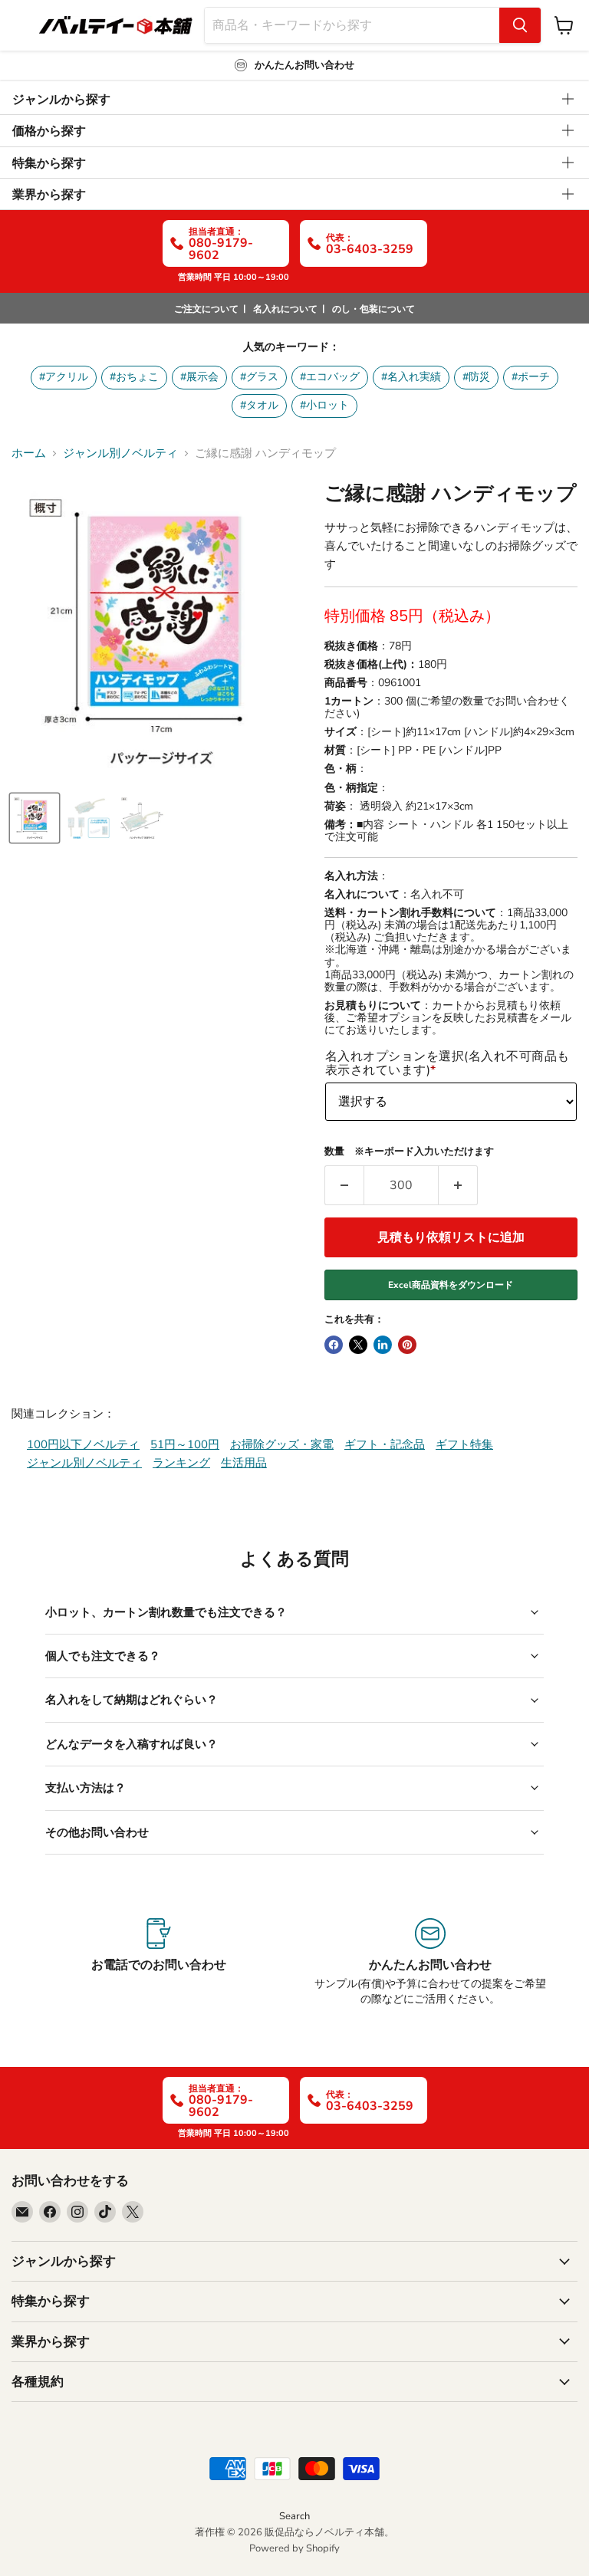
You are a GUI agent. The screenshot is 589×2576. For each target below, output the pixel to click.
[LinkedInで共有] (383, 1345)
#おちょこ (134, 377)
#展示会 (199, 377)
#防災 (476, 377)
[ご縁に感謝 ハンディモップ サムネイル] (35, 818)
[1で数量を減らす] (344, 1185)
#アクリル (64, 377)
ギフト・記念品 (385, 1444)
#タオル (259, 405)
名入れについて (285, 309)
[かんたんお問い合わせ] (430, 1963)
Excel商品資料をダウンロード (451, 1285)
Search (294, 2516)
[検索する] (520, 25)
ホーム (29, 453)
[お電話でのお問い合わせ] (159, 1963)
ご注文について (206, 309)
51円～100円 (185, 1444)
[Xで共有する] (358, 1345)
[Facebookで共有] (334, 1345)
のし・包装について (373, 309)
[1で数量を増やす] (458, 1185)
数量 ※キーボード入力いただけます (409, 1152)
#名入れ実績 (411, 377)
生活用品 (244, 1463)
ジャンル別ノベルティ (120, 453)
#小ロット (324, 405)
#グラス (259, 377)
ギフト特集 (464, 1444)
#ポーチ (531, 377)
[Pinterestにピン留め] (407, 1345)
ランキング (181, 1463)
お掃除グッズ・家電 (282, 1444)
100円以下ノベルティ (83, 1444)
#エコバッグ (330, 377)
